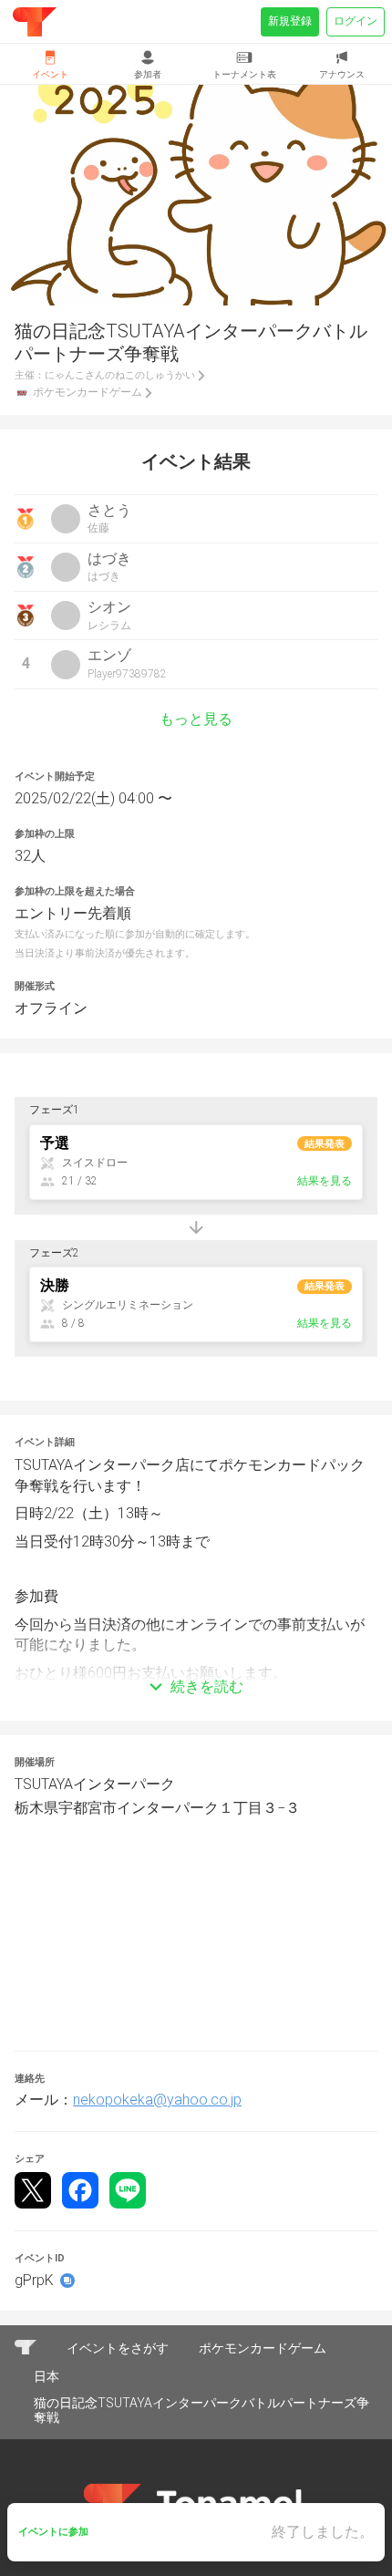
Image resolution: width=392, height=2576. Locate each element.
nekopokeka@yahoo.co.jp (157, 2100)
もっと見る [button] (196, 719)
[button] (196, 1660)
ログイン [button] (356, 21)
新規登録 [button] (290, 21)
